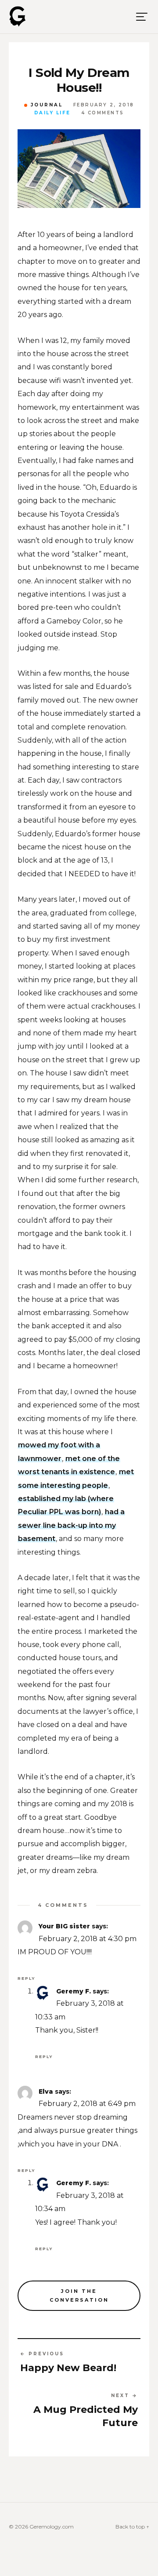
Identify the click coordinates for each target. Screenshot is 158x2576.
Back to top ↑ (132, 2527)
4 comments (103, 113)
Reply (26, 1978)
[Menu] (142, 17)
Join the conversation (79, 2296)
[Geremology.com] (18, 17)
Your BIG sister (64, 1926)
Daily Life (52, 113)
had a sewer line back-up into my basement (71, 1525)
